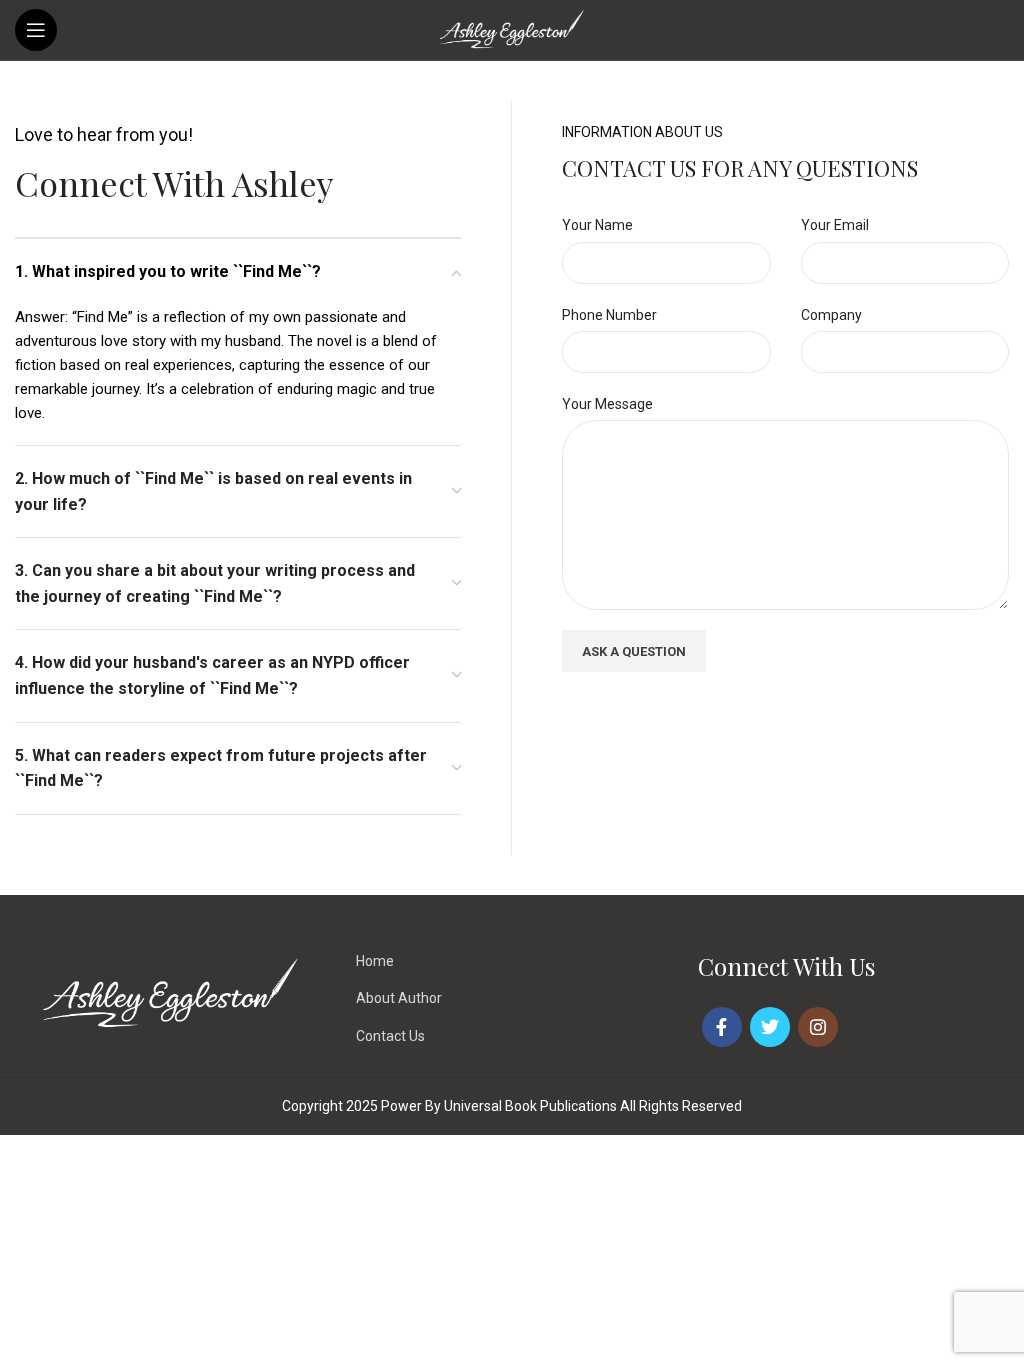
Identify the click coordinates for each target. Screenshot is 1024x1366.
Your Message (607, 404)
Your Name (597, 225)
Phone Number (609, 315)
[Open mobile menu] (36, 30)
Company (831, 315)
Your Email (835, 225)
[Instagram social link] (818, 1027)
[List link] (511, 961)
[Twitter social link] (770, 1027)
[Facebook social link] (722, 1027)
